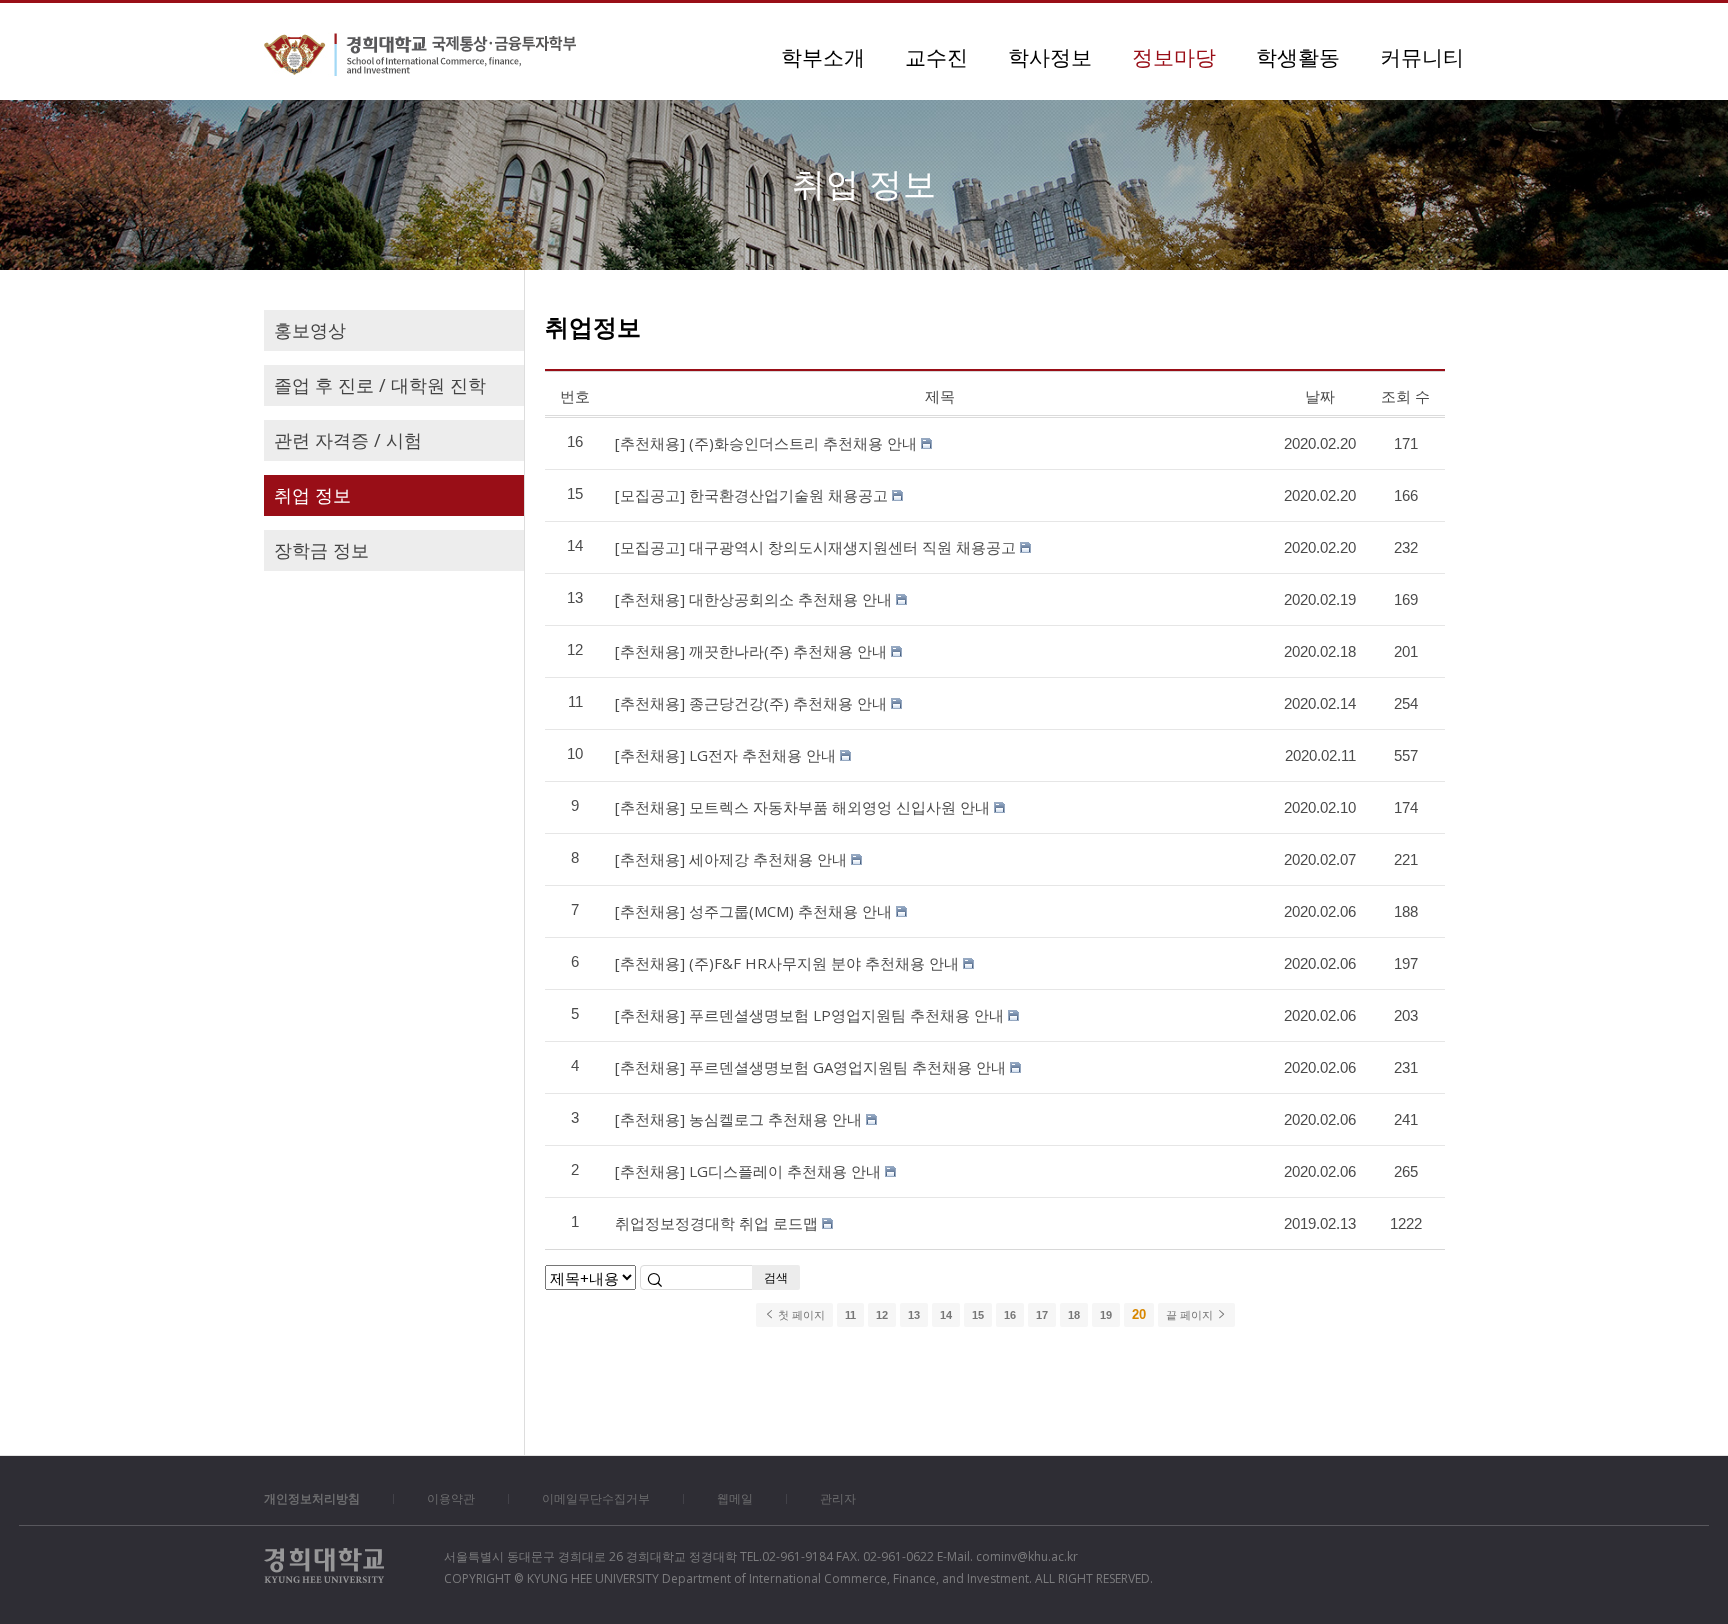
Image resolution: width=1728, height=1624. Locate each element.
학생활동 (1298, 57)
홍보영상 (310, 330)
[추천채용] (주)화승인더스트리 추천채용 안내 (766, 443)
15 (978, 1315)
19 (1106, 1315)
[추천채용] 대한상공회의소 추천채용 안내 (753, 599)
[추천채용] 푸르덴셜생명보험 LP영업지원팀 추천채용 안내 (809, 1015)
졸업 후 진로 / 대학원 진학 (380, 385)
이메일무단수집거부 (596, 1498)
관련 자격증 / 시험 (348, 440)
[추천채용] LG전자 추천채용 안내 (725, 755)
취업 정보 (312, 495)
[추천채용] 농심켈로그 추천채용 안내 (738, 1119)
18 (1074, 1315)
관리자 (838, 1498)
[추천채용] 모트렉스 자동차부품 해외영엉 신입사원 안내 (802, 807)
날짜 (1320, 396)
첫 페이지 (800, 1315)
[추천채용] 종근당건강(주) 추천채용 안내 (751, 703)
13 (914, 1315)
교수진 (936, 57)
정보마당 (1174, 57)
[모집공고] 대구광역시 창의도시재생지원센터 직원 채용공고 (815, 547)
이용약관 (451, 1498)
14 (946, 1315)
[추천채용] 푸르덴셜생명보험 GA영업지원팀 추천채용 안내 (810, 1067)
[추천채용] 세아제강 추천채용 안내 (731, 859)
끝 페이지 (1191, 1315)
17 (1042, 1315)
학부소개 (823, 57)
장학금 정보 (321, 550)
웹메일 (735, 1498)
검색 (776, 1277)
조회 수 (1405, 396)
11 (850, 1315)
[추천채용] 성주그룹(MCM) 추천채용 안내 (753, 911)
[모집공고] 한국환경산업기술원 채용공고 (751, 495)
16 (1010, 1315)
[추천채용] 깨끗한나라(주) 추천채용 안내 (751, 651)
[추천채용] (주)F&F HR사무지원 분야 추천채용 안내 (787, 963)
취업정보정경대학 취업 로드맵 (716, 1223)
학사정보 (1050, 57)
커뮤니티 (1422, 57)
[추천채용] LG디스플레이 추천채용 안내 (748, 1171)
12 (882, 1315)
